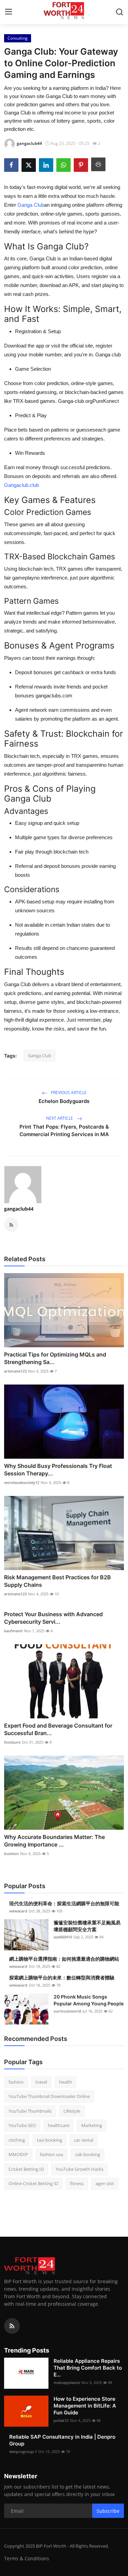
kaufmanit (13, 1631)
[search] (119, 12)
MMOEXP (18, 2154)
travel (41, 2082)
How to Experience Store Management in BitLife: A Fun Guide (85, 2406)
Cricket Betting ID (26, 2169)
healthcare (59, 2125)
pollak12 (61, 2420)
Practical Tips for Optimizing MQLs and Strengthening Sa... (55, 1358)
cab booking (88, 2154)
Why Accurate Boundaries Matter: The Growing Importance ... (54, 1841)
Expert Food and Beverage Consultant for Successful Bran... (58, 1729)
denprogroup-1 (23, 2451)
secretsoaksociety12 (22, 1482)
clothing (17, 2140)
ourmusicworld (67, 2011)
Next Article (60, 1118)
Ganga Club (40, 1055)
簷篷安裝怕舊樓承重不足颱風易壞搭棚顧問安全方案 (87, 1926)
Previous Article (68, 1093)
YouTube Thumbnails (30, 2111)
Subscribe (108, 2511)
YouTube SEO (22, 2125)
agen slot (105, 2183)
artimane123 (15, 1371)
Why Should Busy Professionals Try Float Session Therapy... (58, 1470)
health (66, 2082)
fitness (77, 2183)
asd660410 (63, 1937)
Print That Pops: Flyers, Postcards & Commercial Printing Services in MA (64, 1130)
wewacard (18, 1911)
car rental (84, 2140)
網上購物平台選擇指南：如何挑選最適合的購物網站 (64, 1959)
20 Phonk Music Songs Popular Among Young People (89, 2000)
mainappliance (67, 2382)
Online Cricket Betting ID (33, 2183)
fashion (16, 2082)
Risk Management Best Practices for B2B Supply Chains (58, 1581)
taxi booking (49, 2140)
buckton (11, 1853)
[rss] (12, 2326)
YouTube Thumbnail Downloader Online (49, 2096)
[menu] (9, 12)
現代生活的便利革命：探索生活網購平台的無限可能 (64, 1903)
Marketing (92, 2125)
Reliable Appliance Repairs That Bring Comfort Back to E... (88, 2368)
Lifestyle (72, 2111)
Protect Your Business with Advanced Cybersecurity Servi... (53, 1618)
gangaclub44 (19, 1209)
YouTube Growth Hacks (80, 2169)
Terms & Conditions (27, 2558)
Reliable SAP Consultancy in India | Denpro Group (62, 2440)
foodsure (12, 1742)
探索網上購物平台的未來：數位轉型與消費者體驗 (62, 1978)
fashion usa (52, 2154)
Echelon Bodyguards (64, 1101)
